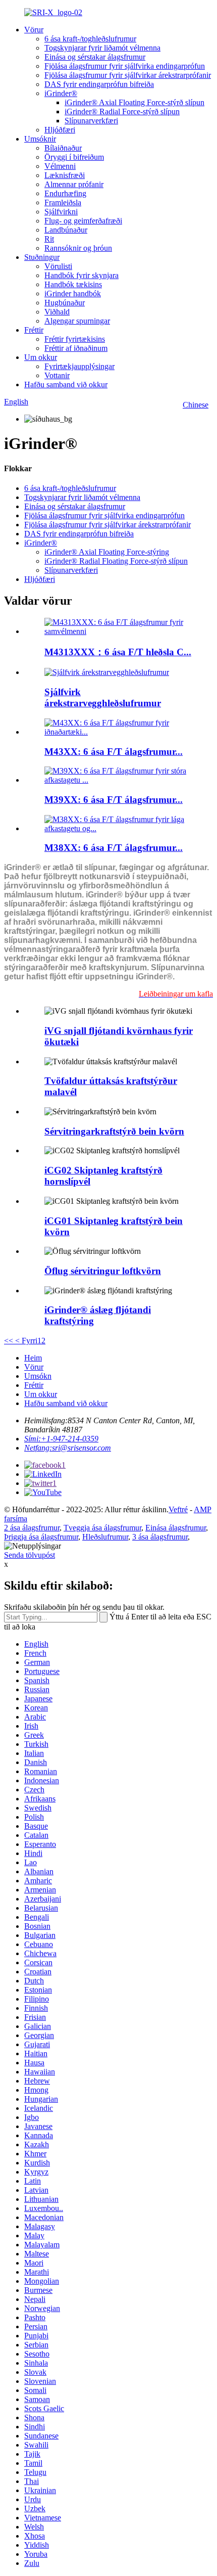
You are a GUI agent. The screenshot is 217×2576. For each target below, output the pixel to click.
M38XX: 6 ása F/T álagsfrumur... (114, 848)
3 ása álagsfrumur (160, 1537)
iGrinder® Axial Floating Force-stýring (107, 552)
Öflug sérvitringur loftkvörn (103, 1271)
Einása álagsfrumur (176, 1528)
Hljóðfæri (60, 130)
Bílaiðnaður (63, 148)
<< (9, 1341)
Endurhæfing (65, 193)
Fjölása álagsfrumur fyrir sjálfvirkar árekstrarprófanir (128, 75)
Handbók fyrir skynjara (82, 275)
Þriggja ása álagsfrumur (41, 1537)
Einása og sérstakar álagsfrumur (95, 57)
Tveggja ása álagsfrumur (102, 1528)
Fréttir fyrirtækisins (75, 339)
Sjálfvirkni (61, 212)
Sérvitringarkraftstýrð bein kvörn (114, 1131)
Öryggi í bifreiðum (74, 157)
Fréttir (34, 330)
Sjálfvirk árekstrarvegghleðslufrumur (103, 697)
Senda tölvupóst (30, 1555)
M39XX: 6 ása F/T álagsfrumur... (114, 800)
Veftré (178, 1509)
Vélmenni (60, 166)
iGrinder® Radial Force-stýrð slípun (122, 111)
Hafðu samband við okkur (66, 385)
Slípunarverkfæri (91, 121)
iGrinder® (61, 93)
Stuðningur (42, 257)
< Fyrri (25, 1341)
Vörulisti (58, 266)
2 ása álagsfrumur (32, 1528)
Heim (33, 1358)
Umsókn (38, 1376)
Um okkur (41, 357)
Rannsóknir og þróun (78, 248)
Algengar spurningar (77, 321)
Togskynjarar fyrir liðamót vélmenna (102, 48)
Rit (49, 239)
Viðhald (57, 312)
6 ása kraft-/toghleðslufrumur (90, 39)
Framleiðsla (63, 202)
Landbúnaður (66, 230)
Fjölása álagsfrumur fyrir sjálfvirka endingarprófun (125, 66)
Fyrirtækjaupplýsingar (79, 366)
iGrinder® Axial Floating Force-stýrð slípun (134, 102)
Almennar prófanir (74, 184)
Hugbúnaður (65, 303)
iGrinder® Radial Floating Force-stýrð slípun (116, 561)
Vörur (34, 30)
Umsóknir (40, 139)
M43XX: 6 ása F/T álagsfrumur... (114, 752)
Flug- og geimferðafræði (83, 221)
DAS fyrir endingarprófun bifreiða (99, 84)
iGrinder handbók (73, 293)
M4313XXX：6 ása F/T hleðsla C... (118, 652)
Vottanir (57, 375)
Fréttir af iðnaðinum (76, 348)
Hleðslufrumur (105, 1537)
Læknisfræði (65, 175)
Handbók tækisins (73, 284)
